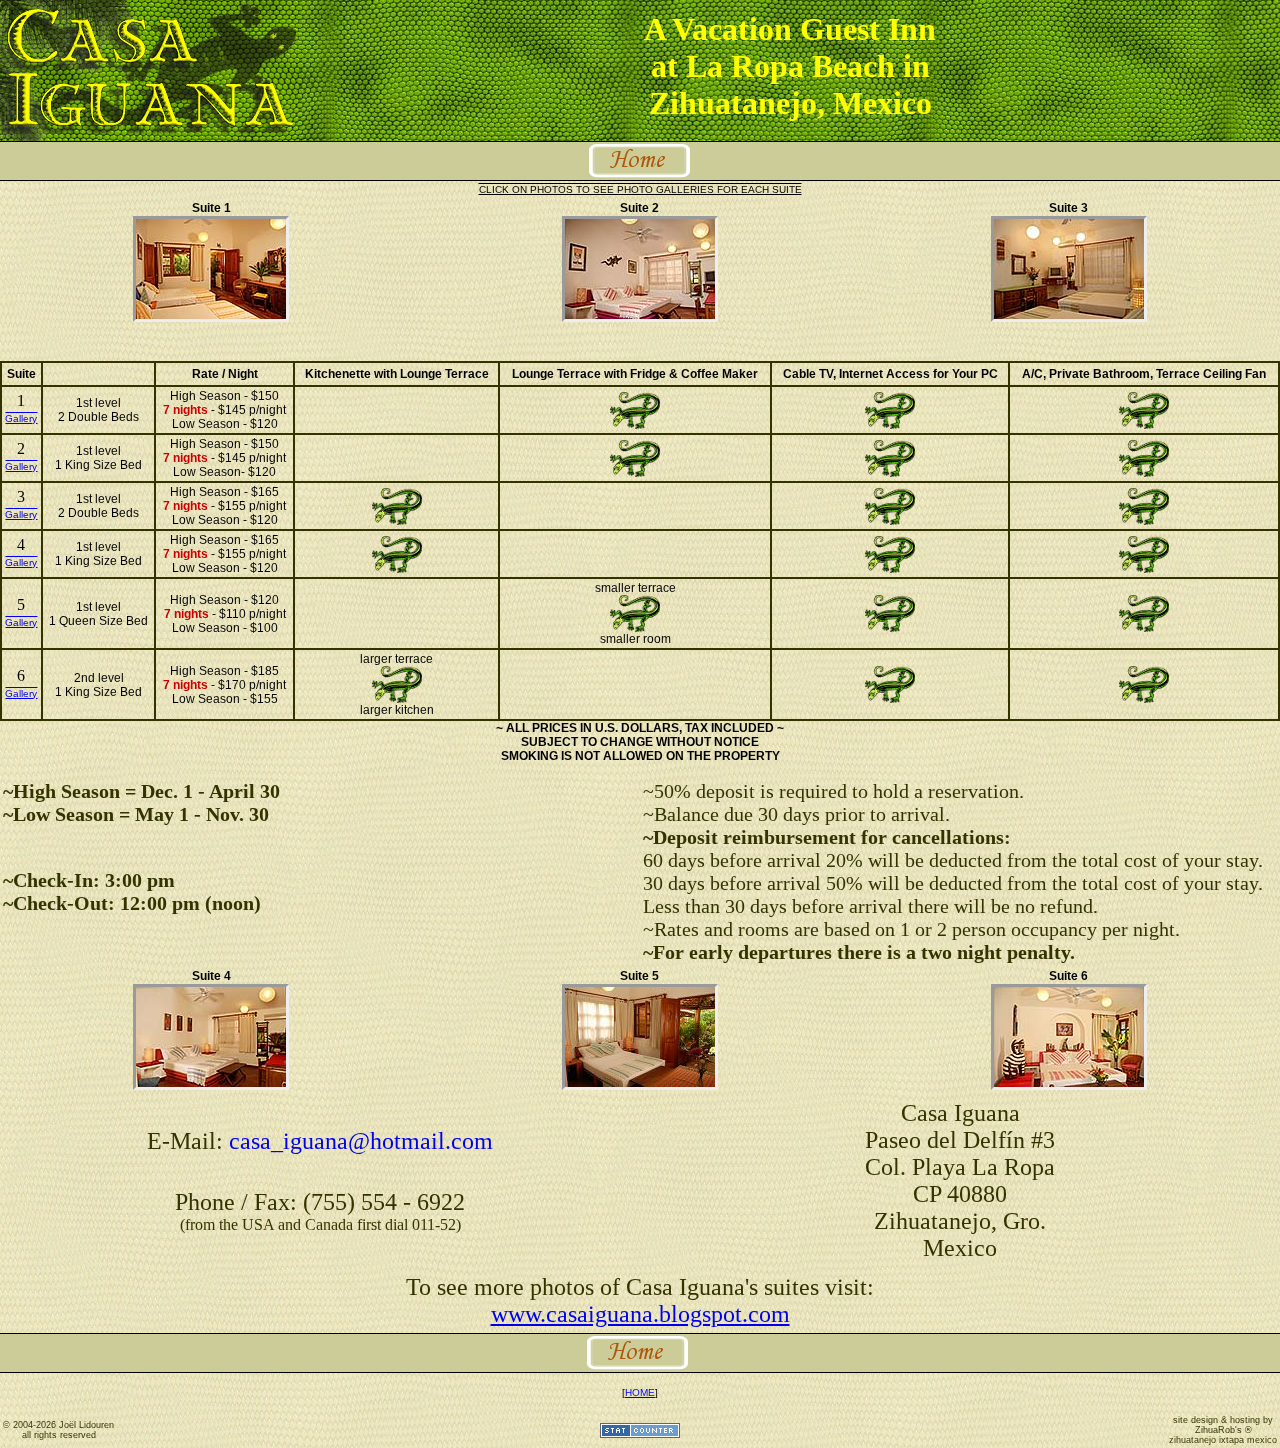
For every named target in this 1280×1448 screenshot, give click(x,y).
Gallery (21, 418)
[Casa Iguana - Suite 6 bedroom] (1069, 1085)
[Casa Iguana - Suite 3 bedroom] (1069, 317)
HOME (640, 1392)
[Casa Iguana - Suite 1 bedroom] (211, 317)
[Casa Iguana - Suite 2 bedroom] (640, 317)
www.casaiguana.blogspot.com (640, 1314)
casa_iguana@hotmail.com (361, 1141)
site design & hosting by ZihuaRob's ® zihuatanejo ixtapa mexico (1223, 1430)
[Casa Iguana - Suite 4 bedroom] (211, 1085)
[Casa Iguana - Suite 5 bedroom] (640, 1085)
